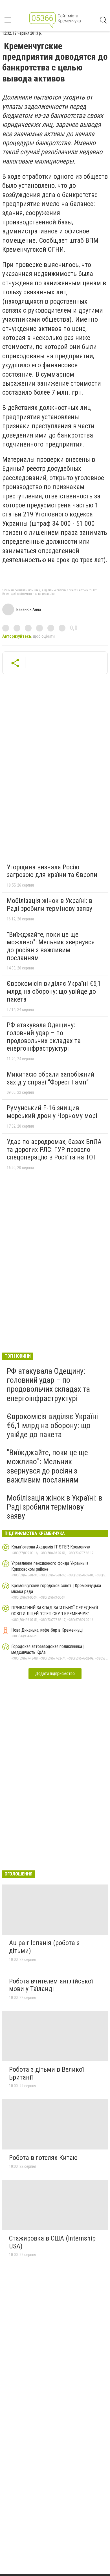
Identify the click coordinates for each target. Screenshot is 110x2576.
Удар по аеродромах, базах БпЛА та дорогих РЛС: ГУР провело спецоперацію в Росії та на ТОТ (54, 1149)
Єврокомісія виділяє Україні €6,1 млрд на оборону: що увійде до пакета (54, 991)
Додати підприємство (55, 1673)
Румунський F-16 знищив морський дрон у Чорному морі (52, 1112)
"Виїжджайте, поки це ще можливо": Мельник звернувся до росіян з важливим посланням (51, 946)
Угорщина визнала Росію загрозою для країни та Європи (52, 871)
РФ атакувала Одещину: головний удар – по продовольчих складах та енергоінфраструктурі (44, 1037)
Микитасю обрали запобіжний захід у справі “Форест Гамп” (51, 1078)
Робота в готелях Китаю (43, 2158)
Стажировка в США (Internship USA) (52, 2242)
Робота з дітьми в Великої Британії (46, 2073)
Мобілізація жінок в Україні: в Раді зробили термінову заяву (49, 905)
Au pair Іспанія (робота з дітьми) (44, 1947)
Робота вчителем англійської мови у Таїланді (51, 1985)
